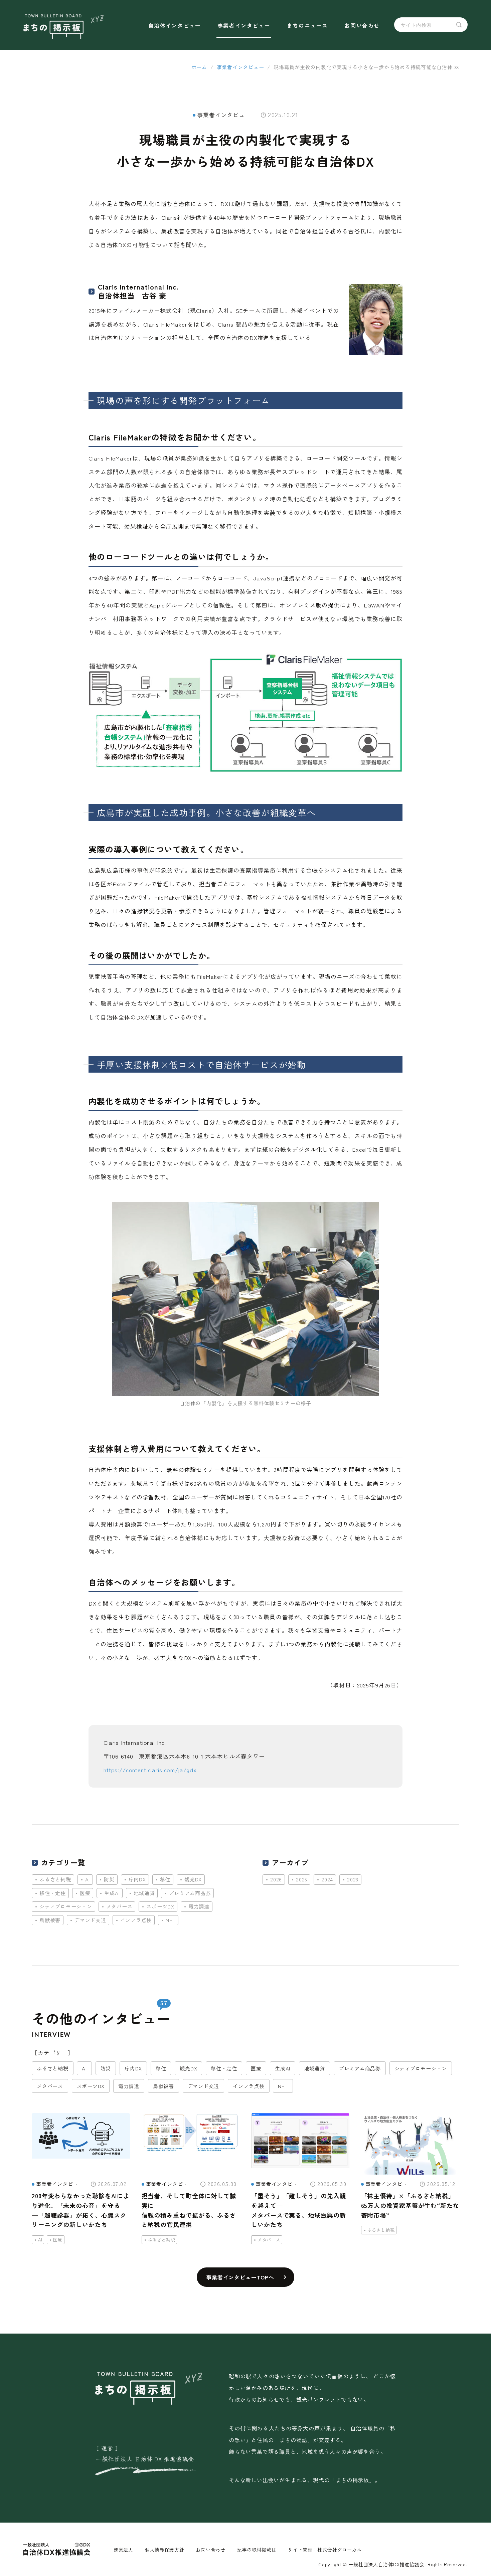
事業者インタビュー (244, 25)
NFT (171, 1920)
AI (88, 1879)
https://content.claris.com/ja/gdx (150, 1770)
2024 (327, 1879)
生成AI (112, 1893)
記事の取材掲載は (257, 2550)
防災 (109, 1879)
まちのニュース (307, 25)
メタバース (119, 1906)
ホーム (199, 67)
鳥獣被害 (50, 1920)
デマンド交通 (90, 1920)
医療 (85, 1893)
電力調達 (199, 1906)
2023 (353, 1879)
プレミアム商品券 (190, 1893)
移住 (165, 1879)
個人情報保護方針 (165, 2550)
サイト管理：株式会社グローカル (325, 2550)
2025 (302, 1879)
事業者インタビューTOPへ (240, 2277)
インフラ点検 (136, 1920)
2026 (276, 1879)
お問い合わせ (362, 25)
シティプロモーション (66, 1906)
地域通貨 (144, 1893)
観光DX (193, 1879)
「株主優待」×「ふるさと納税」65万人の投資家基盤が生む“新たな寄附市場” (410, 2205)
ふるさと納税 (55, 1879)
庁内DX (137, 1879)
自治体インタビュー (174, 25)
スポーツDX (160, 1906)
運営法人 (123, 2550)
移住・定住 (53, 1893)
